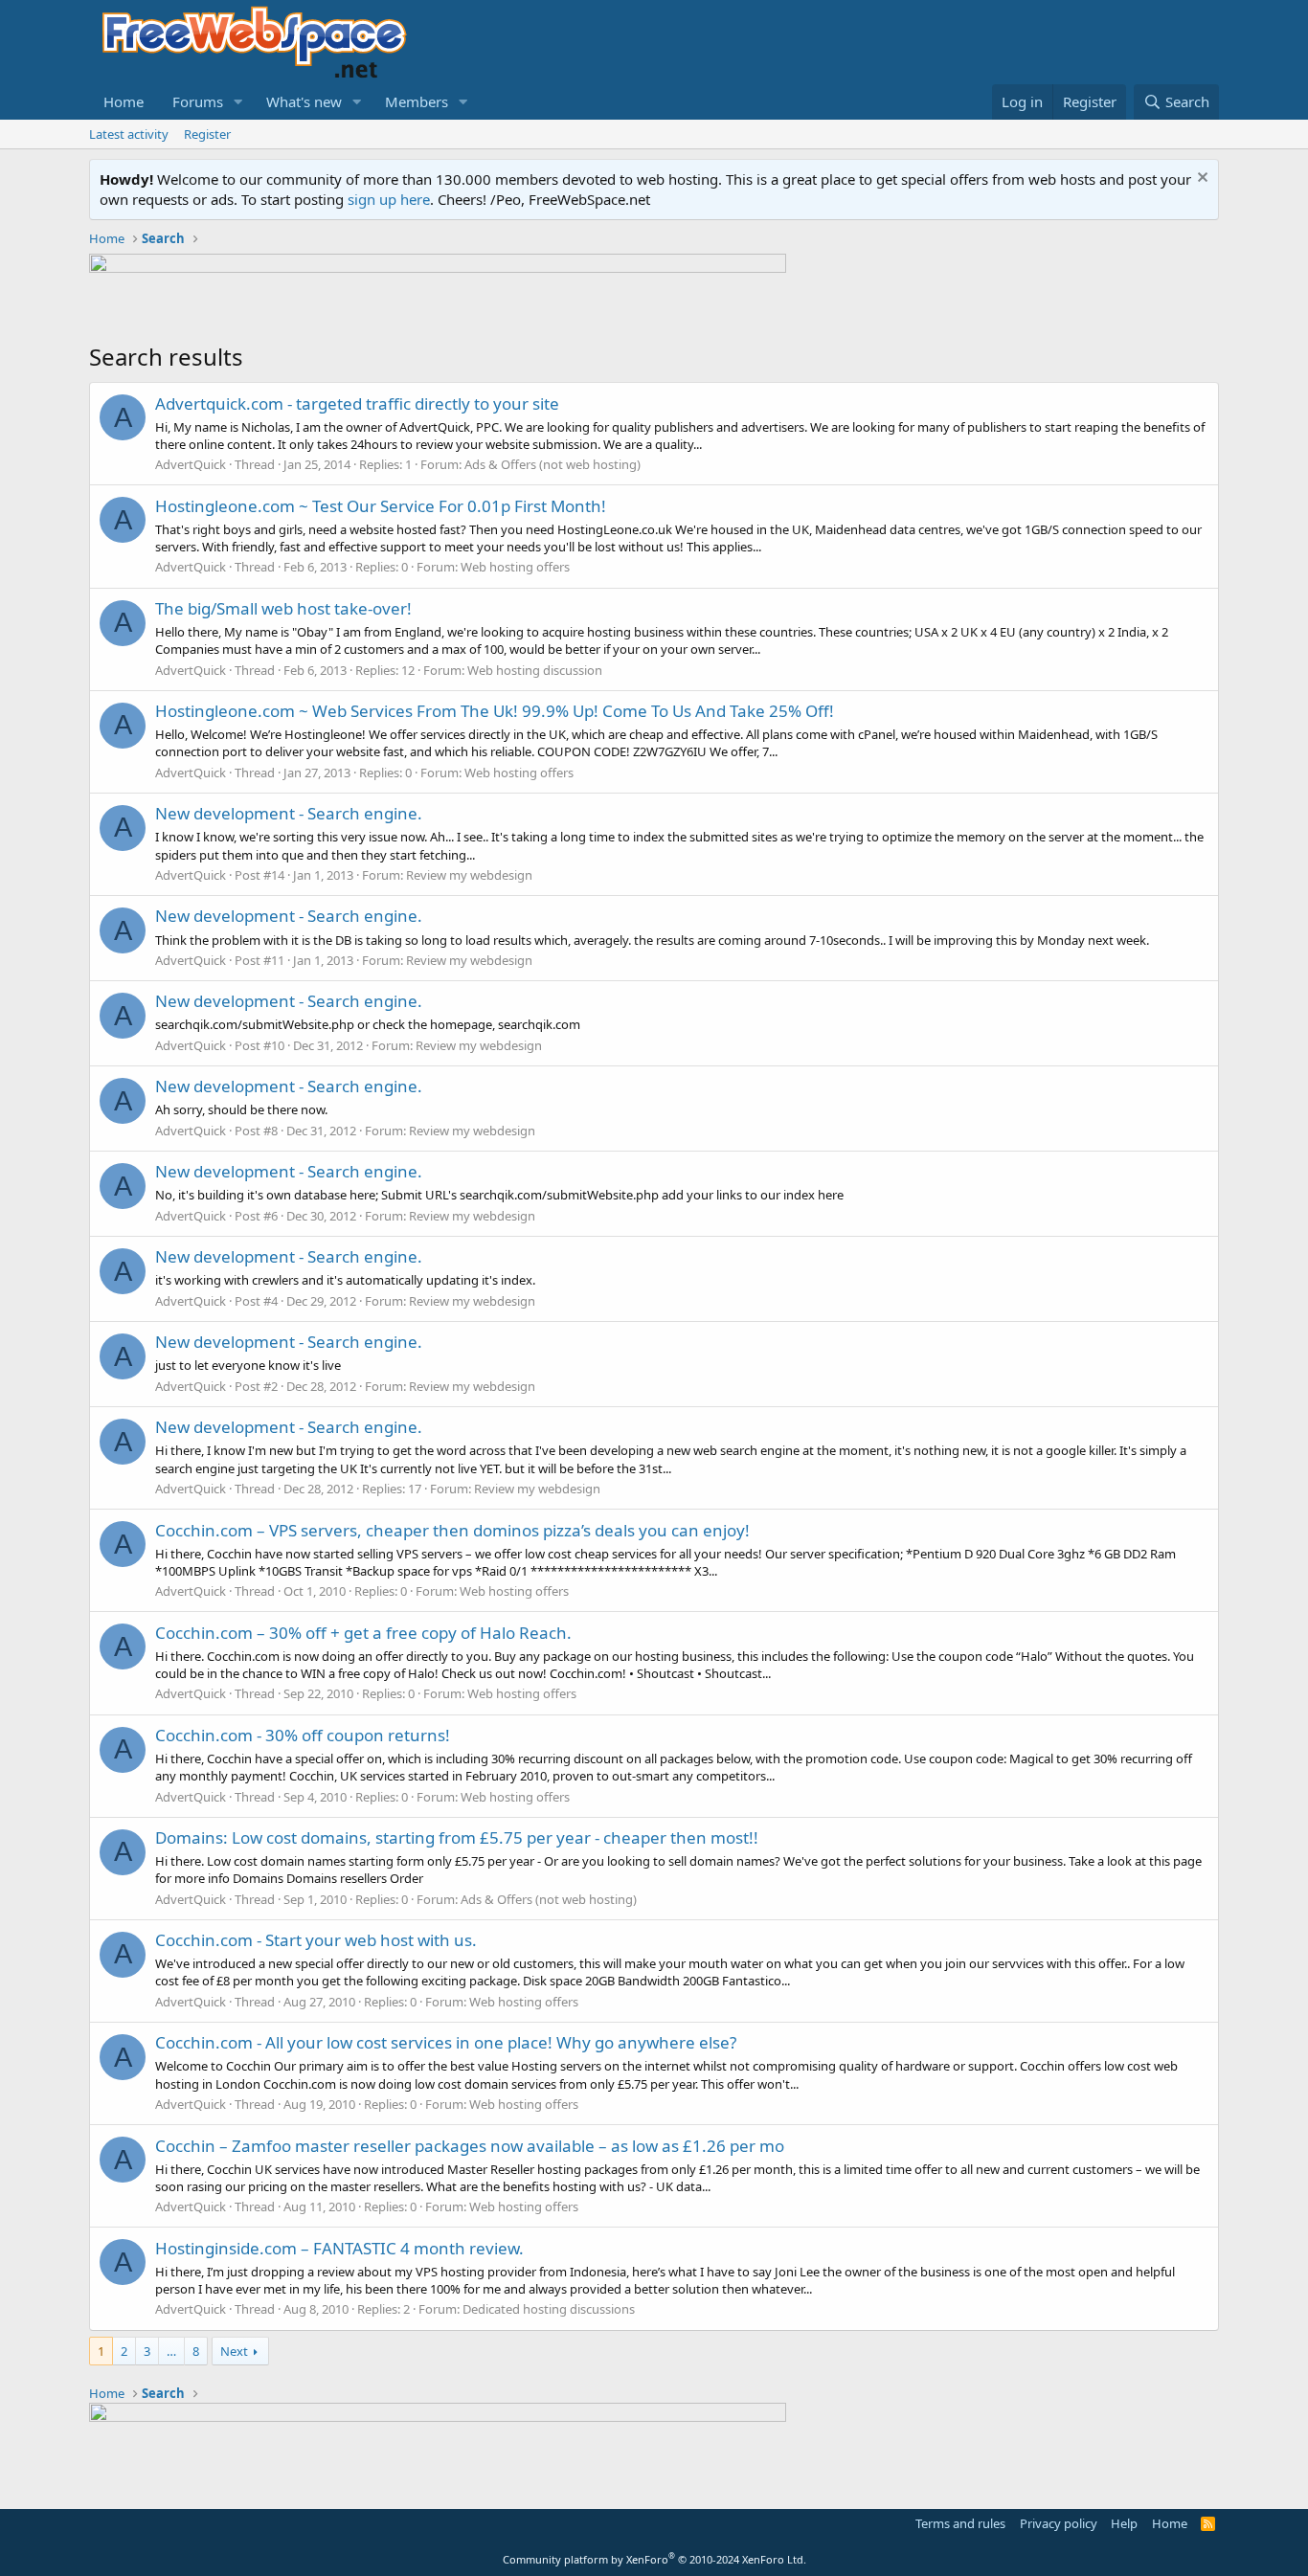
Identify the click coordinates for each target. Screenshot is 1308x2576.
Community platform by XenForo (654, 2559)
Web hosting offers (515, 567)
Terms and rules (960, 2523)
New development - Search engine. (289, 813)
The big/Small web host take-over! (283, 608)
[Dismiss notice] (1200, 179)
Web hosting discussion (535, 670)
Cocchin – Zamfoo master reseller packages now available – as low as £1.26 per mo (470, 2146)
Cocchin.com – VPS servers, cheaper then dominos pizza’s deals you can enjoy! (452, 1530)
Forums (198, 101)
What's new (304, 101)
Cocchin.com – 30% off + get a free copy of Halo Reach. (363, 1633)
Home (124, 101)
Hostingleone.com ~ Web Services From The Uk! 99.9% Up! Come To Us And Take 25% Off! (495, 711)
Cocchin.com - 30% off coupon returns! (303, 1735)
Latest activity (129, 134)
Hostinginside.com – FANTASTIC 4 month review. (339, 2248)
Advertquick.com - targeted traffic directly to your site (357, 403)
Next (234, 2351)
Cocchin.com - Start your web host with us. (316, 1940)
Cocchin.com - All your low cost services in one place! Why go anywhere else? (446, 2042)
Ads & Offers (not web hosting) (553, 464)
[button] (238, 102)
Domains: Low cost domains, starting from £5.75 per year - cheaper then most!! (457, 1837)
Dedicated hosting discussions (549, 2309)
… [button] (171, 2351)
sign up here (389, 199)
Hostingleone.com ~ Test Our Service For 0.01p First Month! (381, 506)
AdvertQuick (191, 464)
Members (417, 101)
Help (1124, 2523)
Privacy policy (1059, 2523)
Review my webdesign (469, 875)
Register (207, 134)
